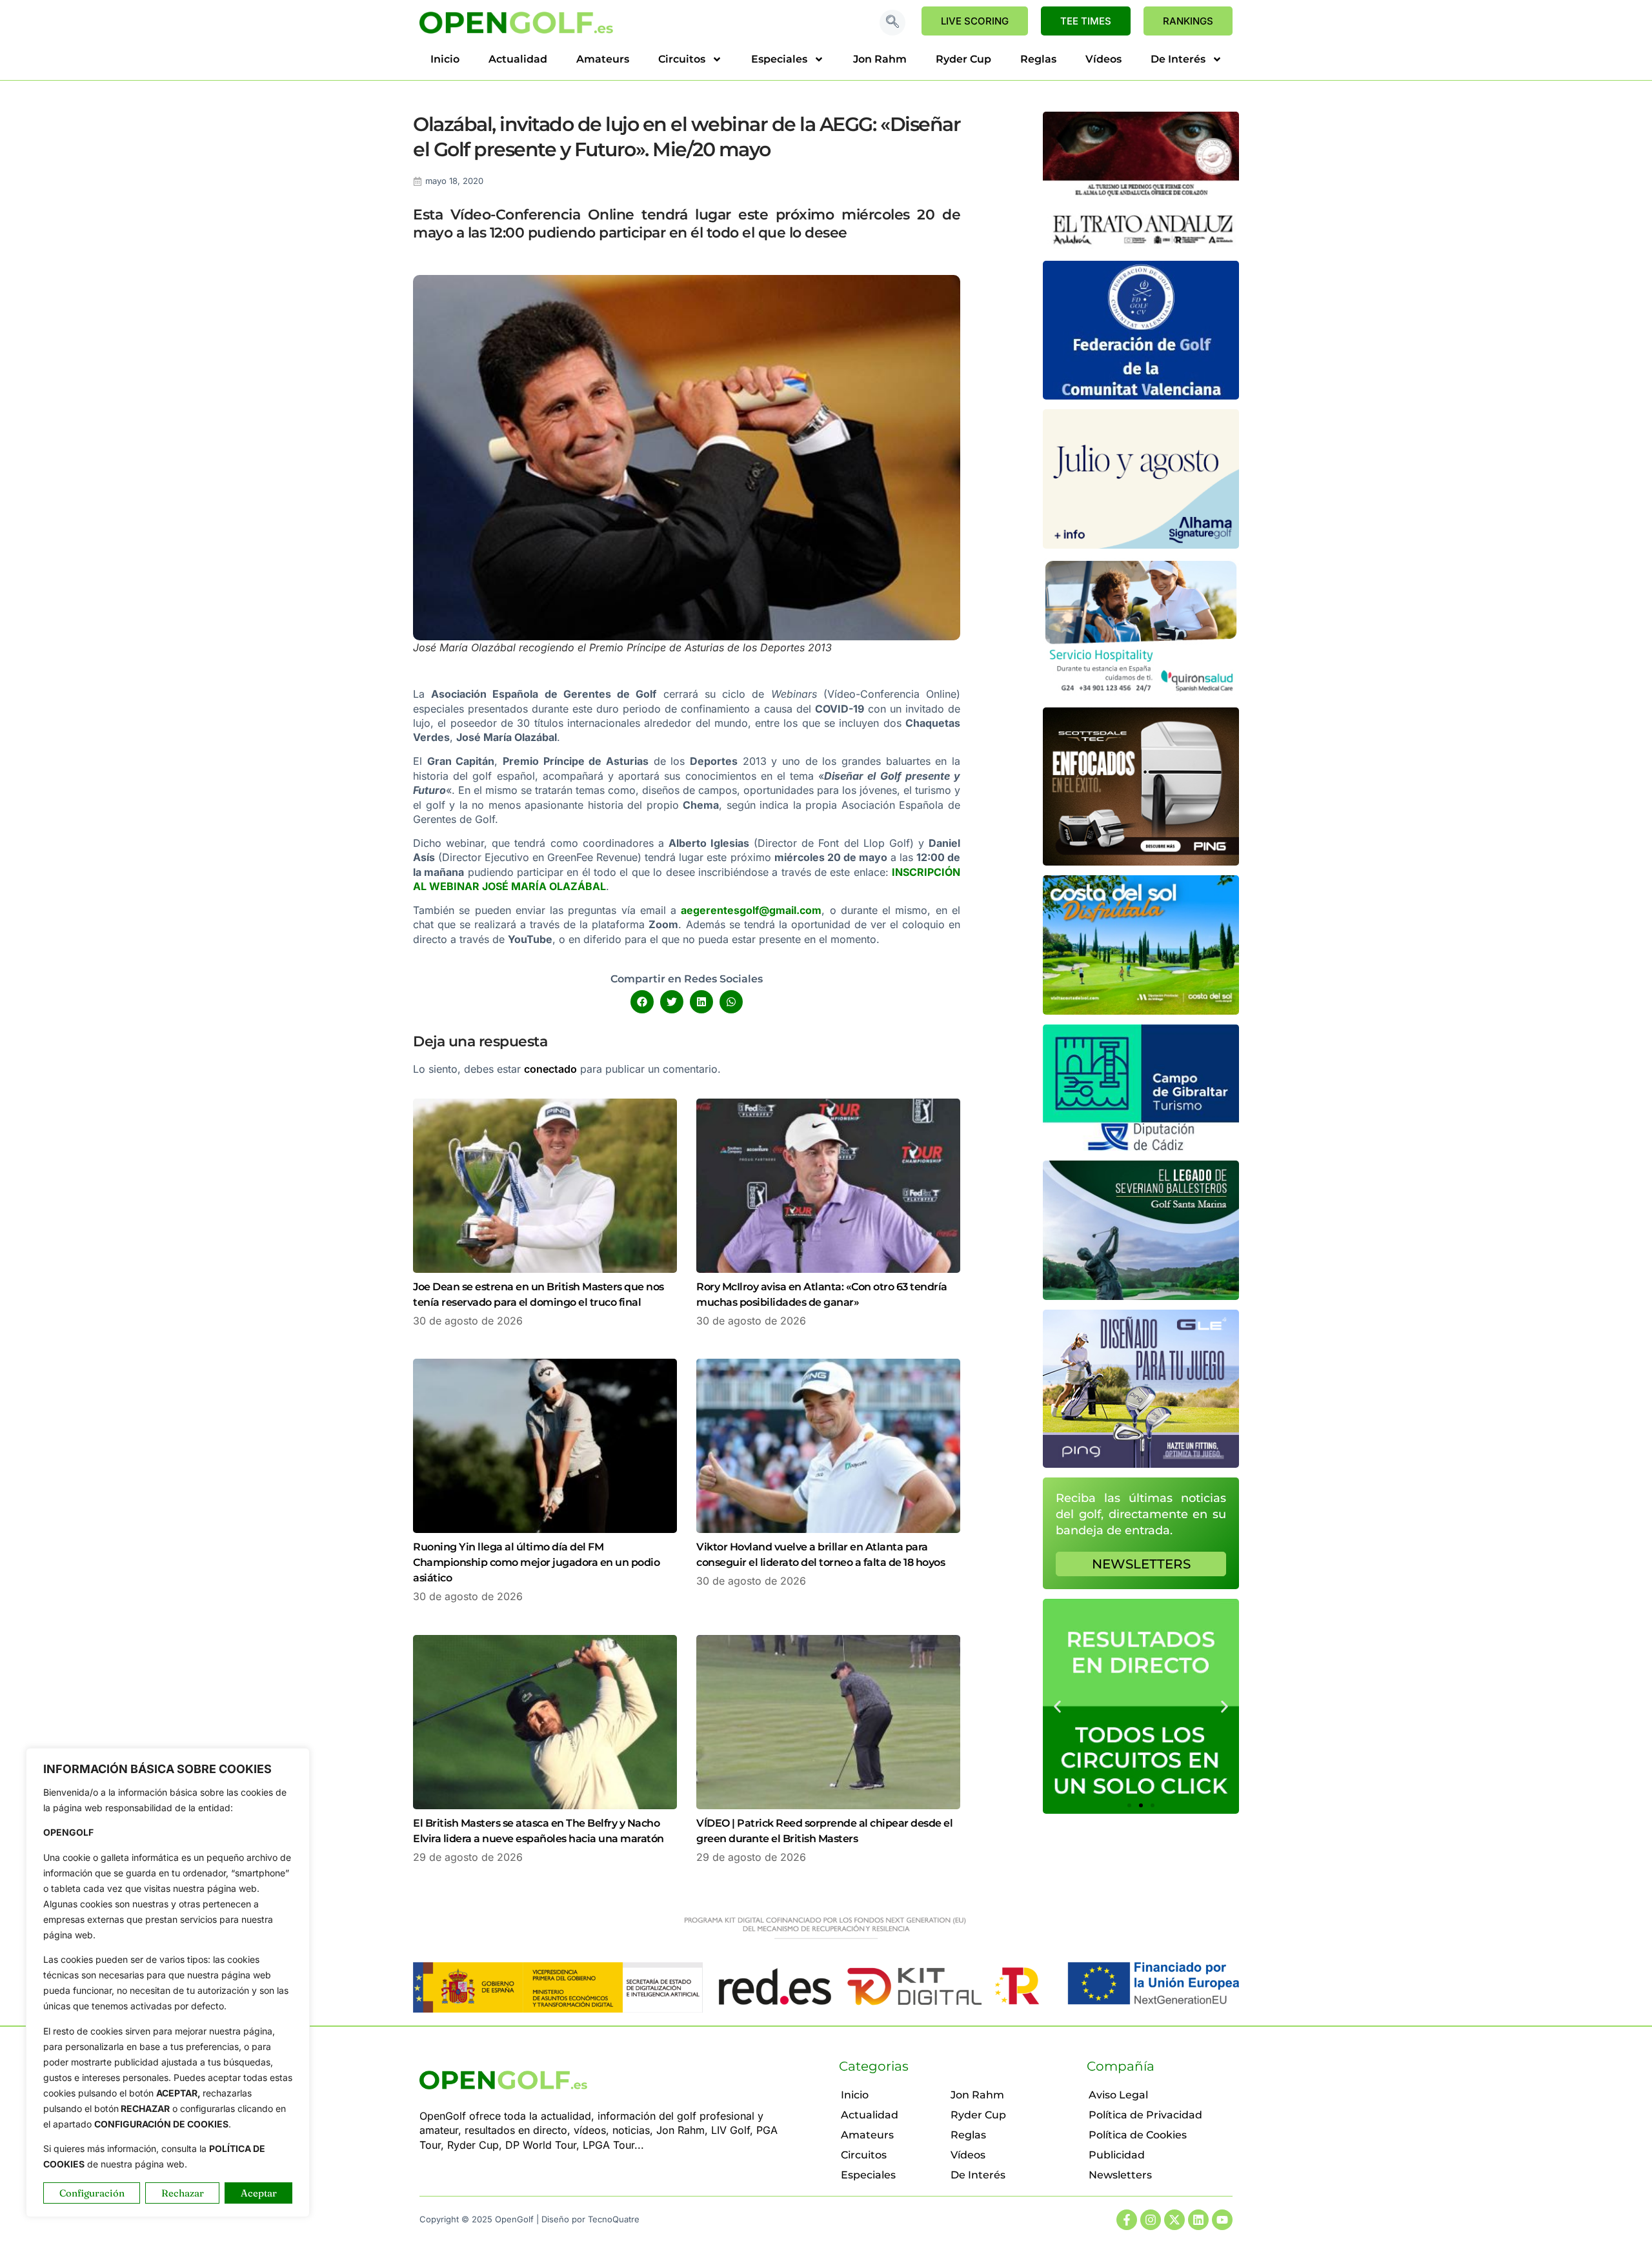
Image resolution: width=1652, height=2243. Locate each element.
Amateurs (603, 59)
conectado (550, 1069)
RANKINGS (1188, 21)
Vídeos (1103, 59)
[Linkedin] (1198, 2220)
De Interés (1178, 59)
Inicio (445, 59)
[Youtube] (1222, 2220)
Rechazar (183, 2193)
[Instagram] (1151, 2220)
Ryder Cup (963, 59)
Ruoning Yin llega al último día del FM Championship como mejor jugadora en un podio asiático (536, 1562)
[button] (892, 23)
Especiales (779, 59)
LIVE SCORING (975, 21)
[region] (168, 1983)
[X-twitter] (1174, 2220)
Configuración (92, 2193)
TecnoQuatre (614, 2219)
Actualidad (518, 59)
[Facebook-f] (1127, 2220)
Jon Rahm (880, 59)
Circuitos (682, 59)
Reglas (1038, 59)
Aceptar (259, 2193)
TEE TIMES (1086, 21)
